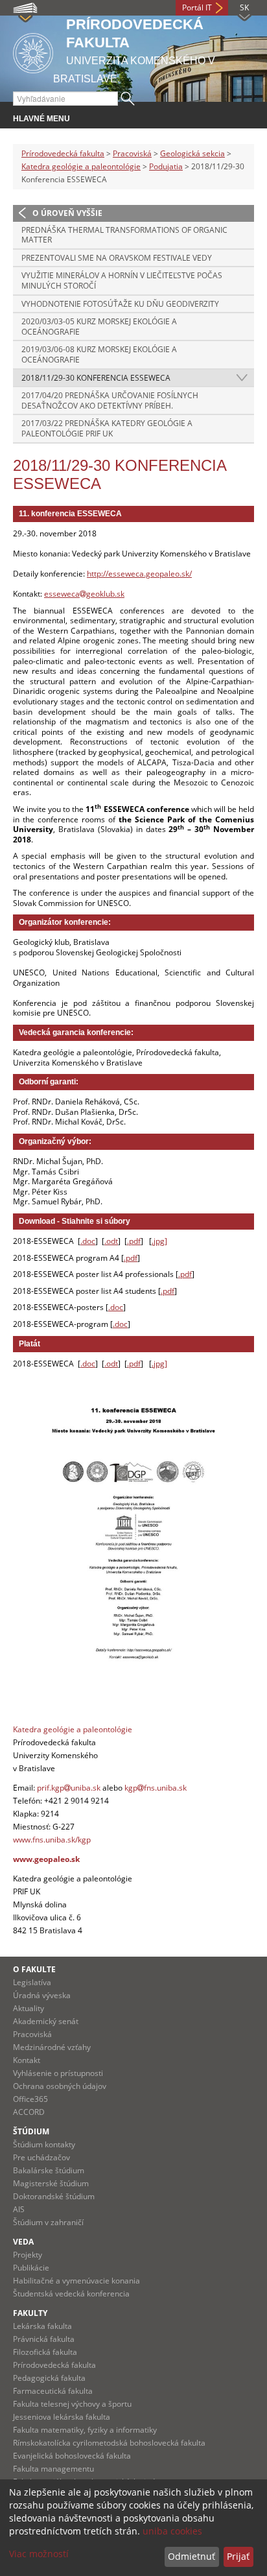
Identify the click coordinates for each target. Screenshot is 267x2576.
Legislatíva (32, 1982)
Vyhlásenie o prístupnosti (58, 2073)
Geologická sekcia (192, 153)
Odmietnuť (192, 2556)
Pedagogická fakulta (49, 2378)
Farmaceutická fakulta (53, 2391)
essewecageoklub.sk (84, 594)
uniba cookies (172, 2531)
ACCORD (29, 2112)
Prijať (238, 2556)
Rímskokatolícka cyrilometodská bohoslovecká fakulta (109, 2443)
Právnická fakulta (44, 2339)
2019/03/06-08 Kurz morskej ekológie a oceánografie (99, 354)
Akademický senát (46, 2021)
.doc (88, 1241)
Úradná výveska (42, 1995)
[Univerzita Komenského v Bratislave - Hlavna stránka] (33, 51)
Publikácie (31, 2268)
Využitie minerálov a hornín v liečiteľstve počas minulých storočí (122, 280)
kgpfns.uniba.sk (156, 1788)
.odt (111, 1241)
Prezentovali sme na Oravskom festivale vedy (117, 258)
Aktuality (29, 2008)
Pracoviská (132, 153)
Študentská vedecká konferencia (71, 2294)
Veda (23, 2242)
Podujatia (166, 166)
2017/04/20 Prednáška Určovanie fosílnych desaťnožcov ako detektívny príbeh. (110, 400)
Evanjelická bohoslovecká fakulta (72, 2456)
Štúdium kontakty (44, 2144)
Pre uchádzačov (41, 2157)
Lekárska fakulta (42, 2326)
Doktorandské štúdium (54, 2196)
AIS (19, 2209)
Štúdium (31, 2131)
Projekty (28, 2255)
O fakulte (34, 1969)
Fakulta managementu (53, 2469)
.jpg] (159, 1241)
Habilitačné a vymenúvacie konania (76, 2281)
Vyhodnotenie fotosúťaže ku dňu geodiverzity (120, 304)
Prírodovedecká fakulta (63, 153)
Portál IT (197, 7)
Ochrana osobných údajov (60, 2086)
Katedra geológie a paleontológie (81, 166)
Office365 (30, 2099)
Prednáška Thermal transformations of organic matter (124, 235)
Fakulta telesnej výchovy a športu (72, 2404)
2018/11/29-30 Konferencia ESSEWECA (96, 378)
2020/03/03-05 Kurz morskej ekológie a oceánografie (99, 327)
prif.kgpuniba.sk (69, 1788)
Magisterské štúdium (51, 2183)
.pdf (134, 1241)
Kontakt (27, 2060)
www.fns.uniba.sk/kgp (52, 1840)
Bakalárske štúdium (49, 2170)
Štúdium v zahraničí (48, 2222)
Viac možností (39, 2554)
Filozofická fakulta (45, 2352)
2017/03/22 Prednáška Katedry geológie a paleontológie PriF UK (107, 428)
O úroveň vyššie (67, 213)
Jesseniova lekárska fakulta (62, 2417)
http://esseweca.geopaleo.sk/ (139, 574)
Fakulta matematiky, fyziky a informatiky (85, 2430)
